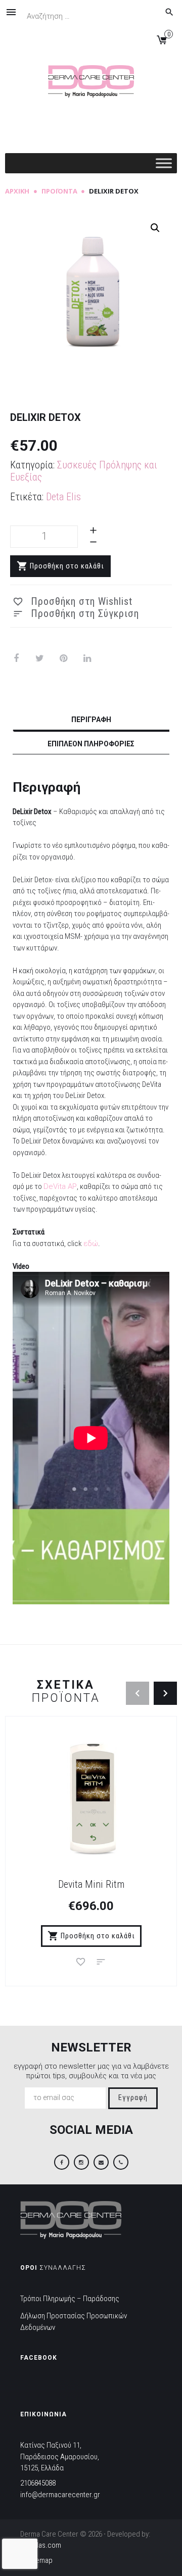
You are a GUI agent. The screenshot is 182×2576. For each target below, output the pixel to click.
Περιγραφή (91, 720)
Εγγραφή (133, 2098)
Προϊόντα (59, 191)
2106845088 (38, 2483)
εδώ (91, 1244)
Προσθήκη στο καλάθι (67, 566)
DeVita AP (60, 1186)
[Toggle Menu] (164, 163)
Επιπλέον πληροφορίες (91, 744)
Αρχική (17, 191)
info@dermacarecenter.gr (60, 2495)
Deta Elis (63, 497)
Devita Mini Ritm (91, 1884)
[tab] (91, 721)
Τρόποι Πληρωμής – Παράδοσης (70, 2299)
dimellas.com (41, 2545)
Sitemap (40, 2560)
